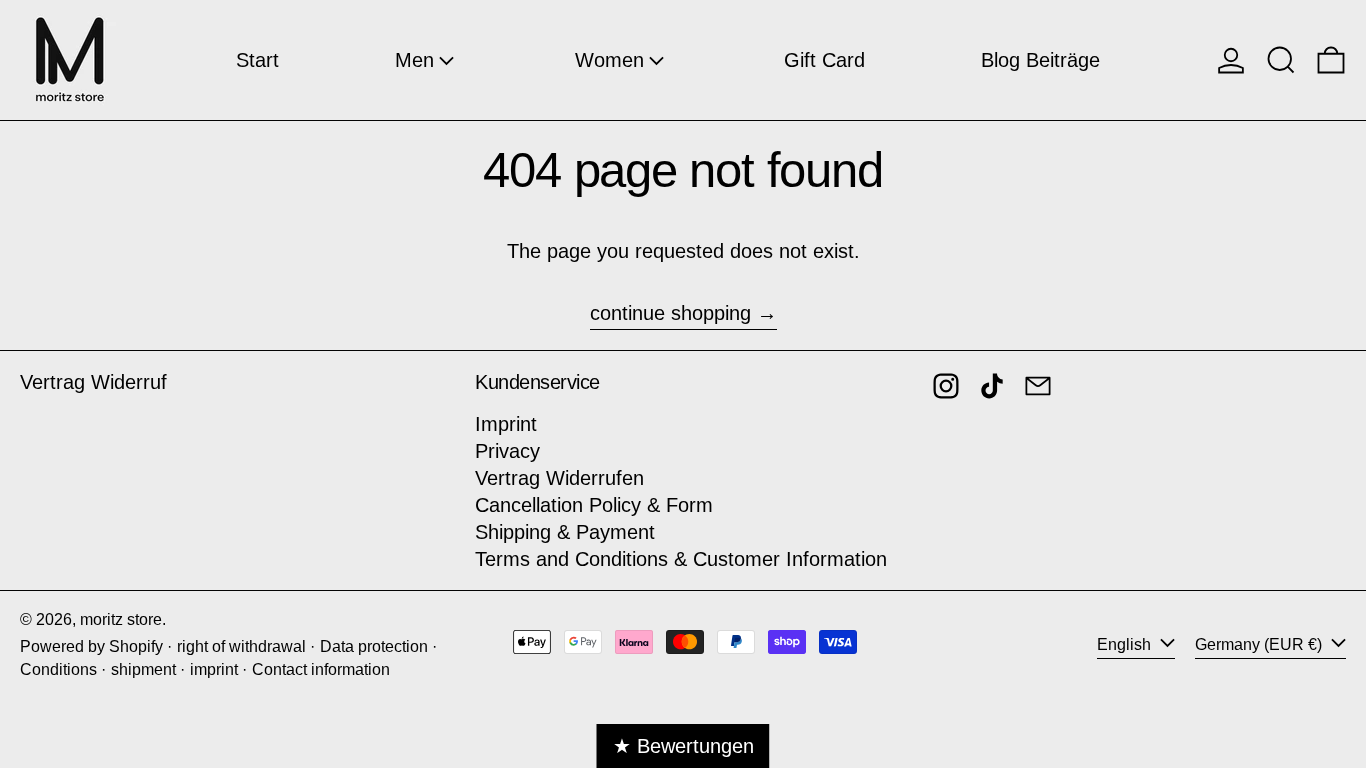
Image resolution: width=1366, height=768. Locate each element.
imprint (214, 669)
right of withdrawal (241, 646)
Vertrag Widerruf (93, 382)
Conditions (58, 669)
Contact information (321, 669)
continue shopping (670, 313)
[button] (1281, 60)
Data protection (374, 646)
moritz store (121, 619)
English (1126, 644)
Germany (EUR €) (1260, 644)
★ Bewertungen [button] (683, 746)
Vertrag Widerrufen (559, 478)
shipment (143, 669)
